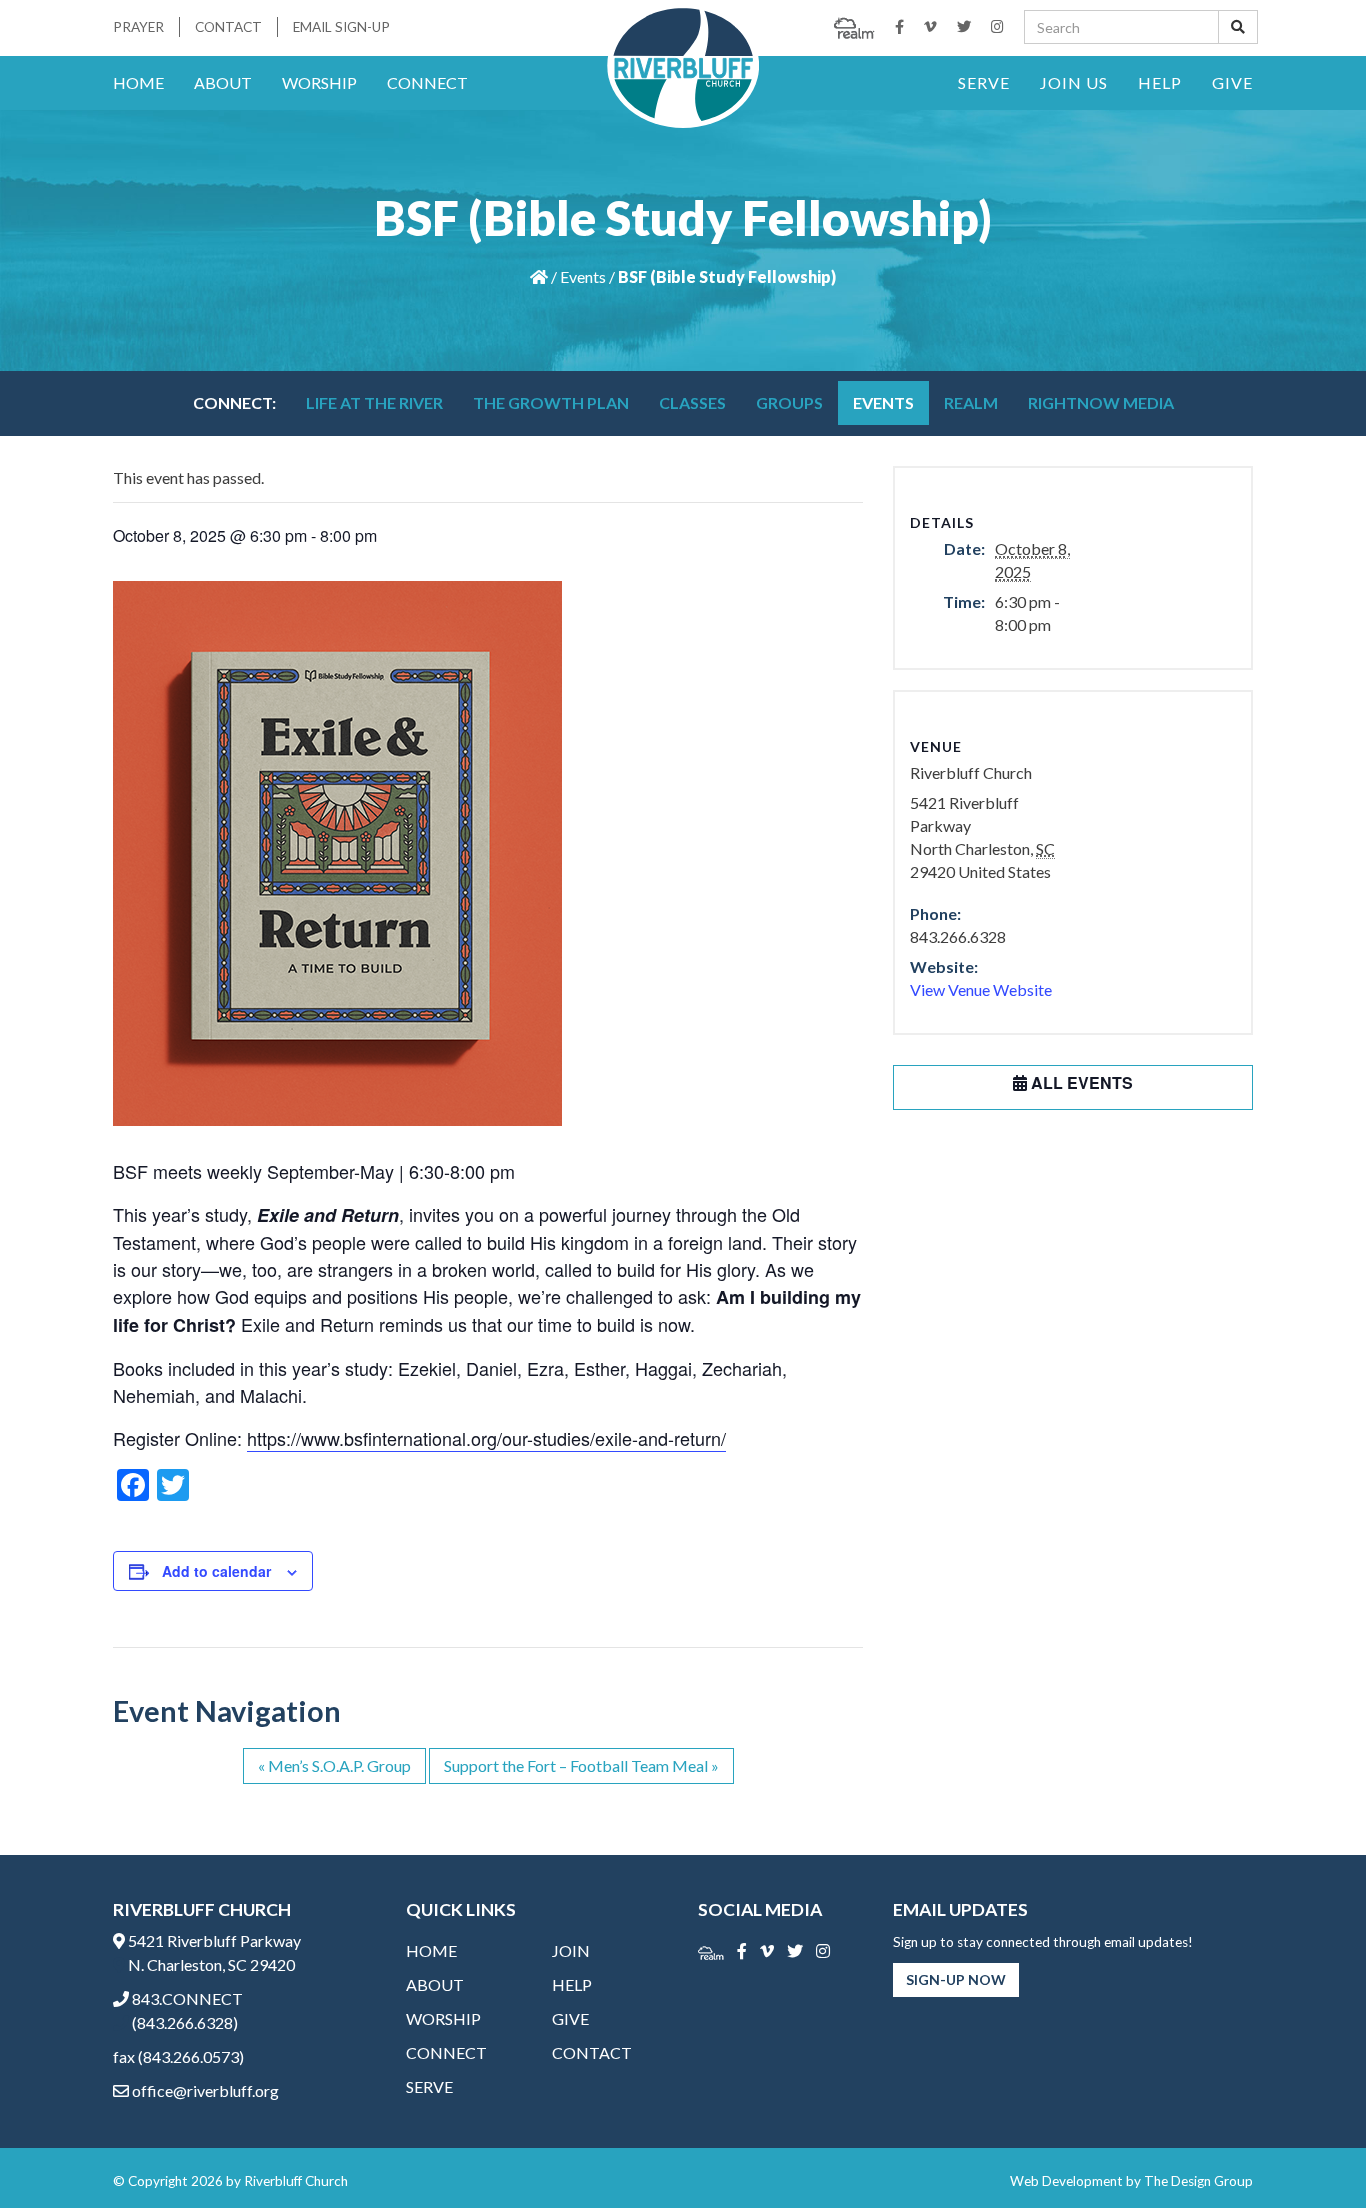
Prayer (138, 27)
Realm (971, 402)
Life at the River (374, 402)
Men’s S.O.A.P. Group (334, 1765)
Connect (427, 82)
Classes (692, 402)
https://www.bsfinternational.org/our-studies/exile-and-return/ (486, 1438)
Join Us (1074, 82)
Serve (984, 82)
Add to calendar (216, 1571)
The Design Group (1198, 2181)
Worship (319, 82)
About (223, 82)
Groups (789, 402)
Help (1160, 82)
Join (571, 1950)
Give (1232, 82)
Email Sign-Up (341, 27)
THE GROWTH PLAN (551, 402)
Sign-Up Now (956, 1979)
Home (138, 82)
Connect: (234, 402)
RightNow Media (1101, 402)
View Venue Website (981, 989)
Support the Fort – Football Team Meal (581, 1765)
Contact (228, 27)
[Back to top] (1310, 2152)
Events (583, 276)
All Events (1080, 1082)
